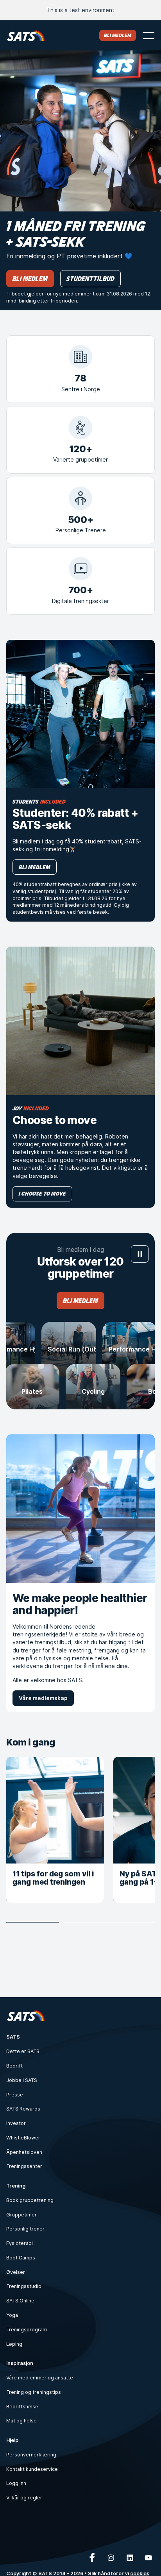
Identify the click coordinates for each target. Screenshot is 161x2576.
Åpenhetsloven (24, 2152)
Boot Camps (21, 2258)
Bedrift (14, 2066)
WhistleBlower (23, 2138)
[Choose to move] (80, 1021)
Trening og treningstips (34, 2392)
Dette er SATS (23, 2051)
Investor (16, 2123)
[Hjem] (26, 35)
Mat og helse (21, 2421)
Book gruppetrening (30, 2200)
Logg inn (16, 2483)
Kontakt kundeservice (32, 2469)
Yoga (12, 2315)
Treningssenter (24, 2166)
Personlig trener (25, 2229)
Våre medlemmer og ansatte (40, 2378)
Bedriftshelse (22, 2407)
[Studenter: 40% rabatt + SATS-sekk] (80, 714)
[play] (140, 1254)
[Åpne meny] (148, 36)
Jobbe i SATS (22, 2080)
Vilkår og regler (24, 2498)
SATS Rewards (23, 2109)
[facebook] (92, 2558)
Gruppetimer (21, 2215)
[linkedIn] (130, 2558)
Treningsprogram (27, 2330)
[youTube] (148, 2558)
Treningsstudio (24, 2286)
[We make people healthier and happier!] (80, 1509)
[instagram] (111, 2558)
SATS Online (20, 2301)
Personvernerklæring (31, 2455)
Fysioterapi (20, 2243)
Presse (15, 2095)
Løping (14, 2344)
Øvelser (16, 2272)
